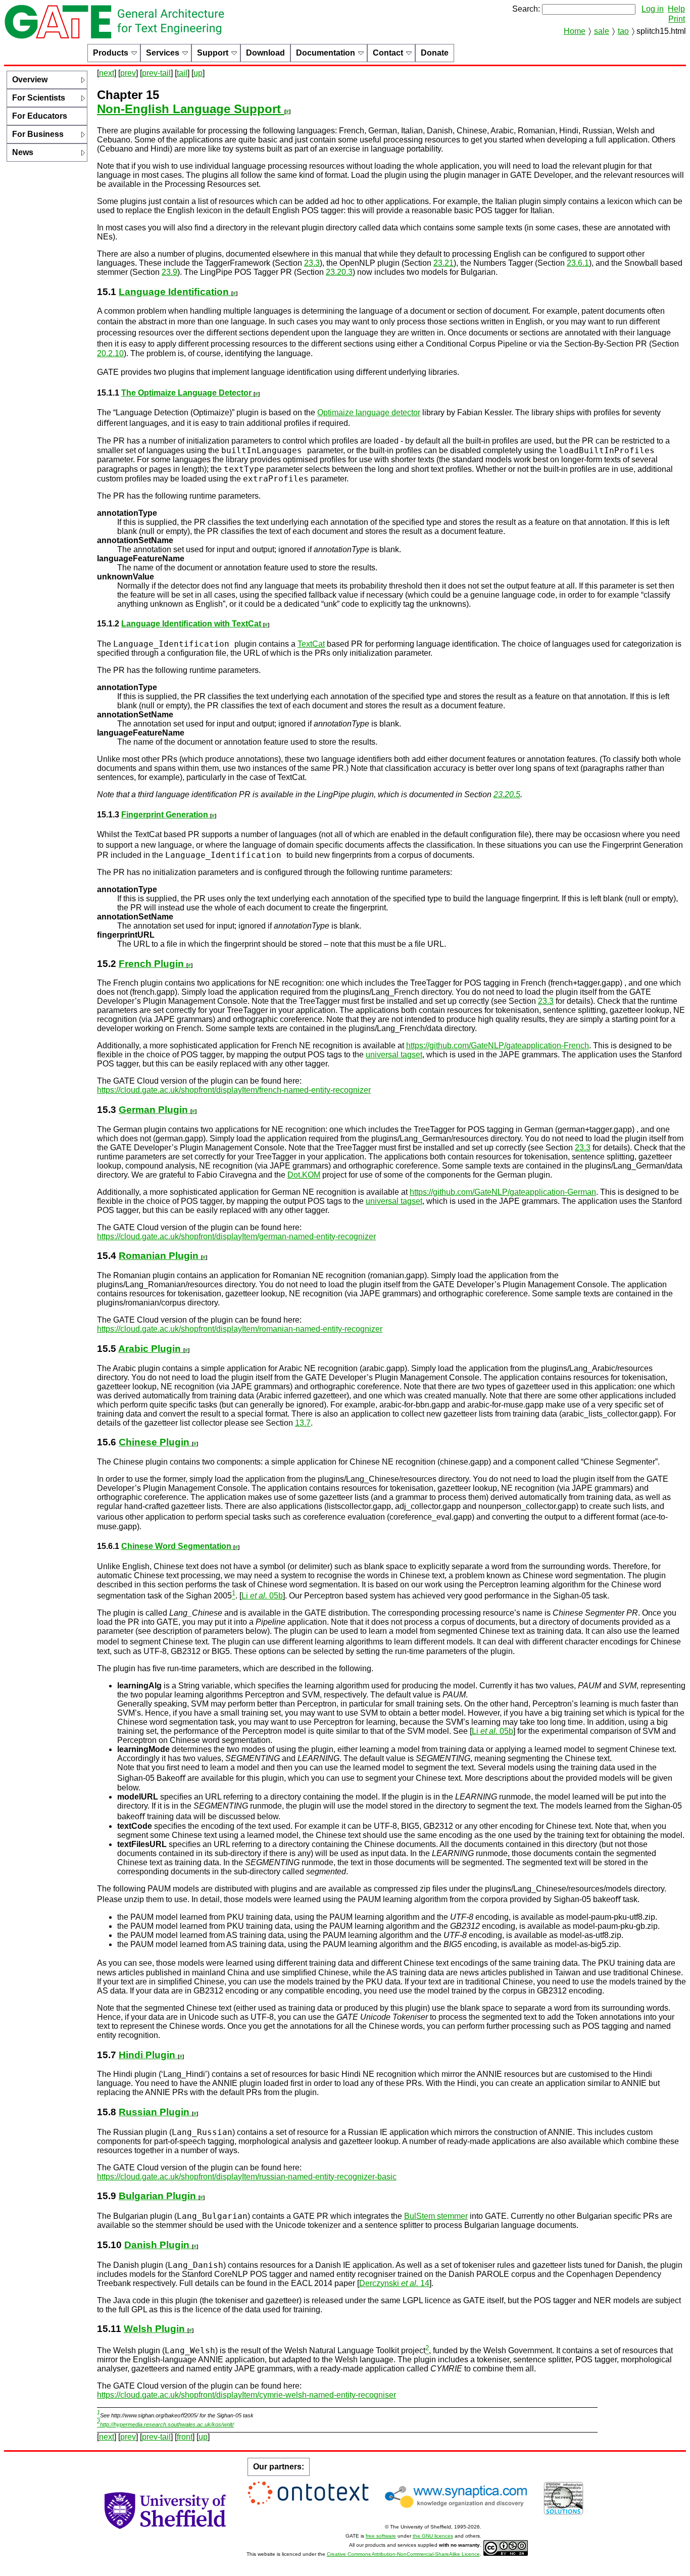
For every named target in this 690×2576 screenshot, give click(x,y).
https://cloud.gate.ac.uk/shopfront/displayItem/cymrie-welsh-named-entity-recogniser (247, 2395)
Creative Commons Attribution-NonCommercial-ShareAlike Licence (403, 2554)
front (185, 2437)
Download (265, 53)
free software (381, 2536)
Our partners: (279, 2467)
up (198, 73)
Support (213, 53)
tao (623, 31)
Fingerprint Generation (166, 815)
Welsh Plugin (156, 2329)
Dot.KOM (304, 1175)
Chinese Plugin (155, 1442)
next (107, 73)
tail (182, 73)
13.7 (303, 1423)
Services (163, 53)
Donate (435, 53)
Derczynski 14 (394, 2283)
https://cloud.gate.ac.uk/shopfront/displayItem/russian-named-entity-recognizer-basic (247, 2177)
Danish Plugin (158, 2245)
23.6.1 (578, 263)
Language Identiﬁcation (175, 292)
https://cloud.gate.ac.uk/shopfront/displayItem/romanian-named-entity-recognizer (240, 1329)
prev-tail (156, 73)
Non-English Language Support (191, 109)
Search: (526, 9)
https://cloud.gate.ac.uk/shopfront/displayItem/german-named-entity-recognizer (236, 1236)
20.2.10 (110, 353)
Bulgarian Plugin (159, 2196)
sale (602, 31)
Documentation (326, 53)
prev (128, 73)
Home (575, 31)
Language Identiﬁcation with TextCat (192, 624)
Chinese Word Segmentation (177, 1546)
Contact (388, 53)
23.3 (312, 263)
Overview (30, 80)
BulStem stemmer (436, 2216)
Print (677, 19)
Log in (653, 9)
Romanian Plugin (160, 1256)
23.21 (443, 263)
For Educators (40, 116)
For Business (38, 134)
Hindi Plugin (148, 2055)
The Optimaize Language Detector (187, 393)
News (23, 152)
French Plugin (153, 964)
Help (676, 9)
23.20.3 (339, 272)
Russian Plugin (155, 2112)
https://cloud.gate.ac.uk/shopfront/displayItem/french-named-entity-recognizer (234, 1090)
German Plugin (155, 1110)
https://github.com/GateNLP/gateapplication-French (498, 1046)
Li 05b (262, 1596)
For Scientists (39, 98)
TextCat (311, 644)
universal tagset (394, 1055)
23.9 (169, 272)
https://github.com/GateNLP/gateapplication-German (503, 1192)
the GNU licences (433, 2536)
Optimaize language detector (369, 412)
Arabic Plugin (151, 1349)
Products (111, 53)
